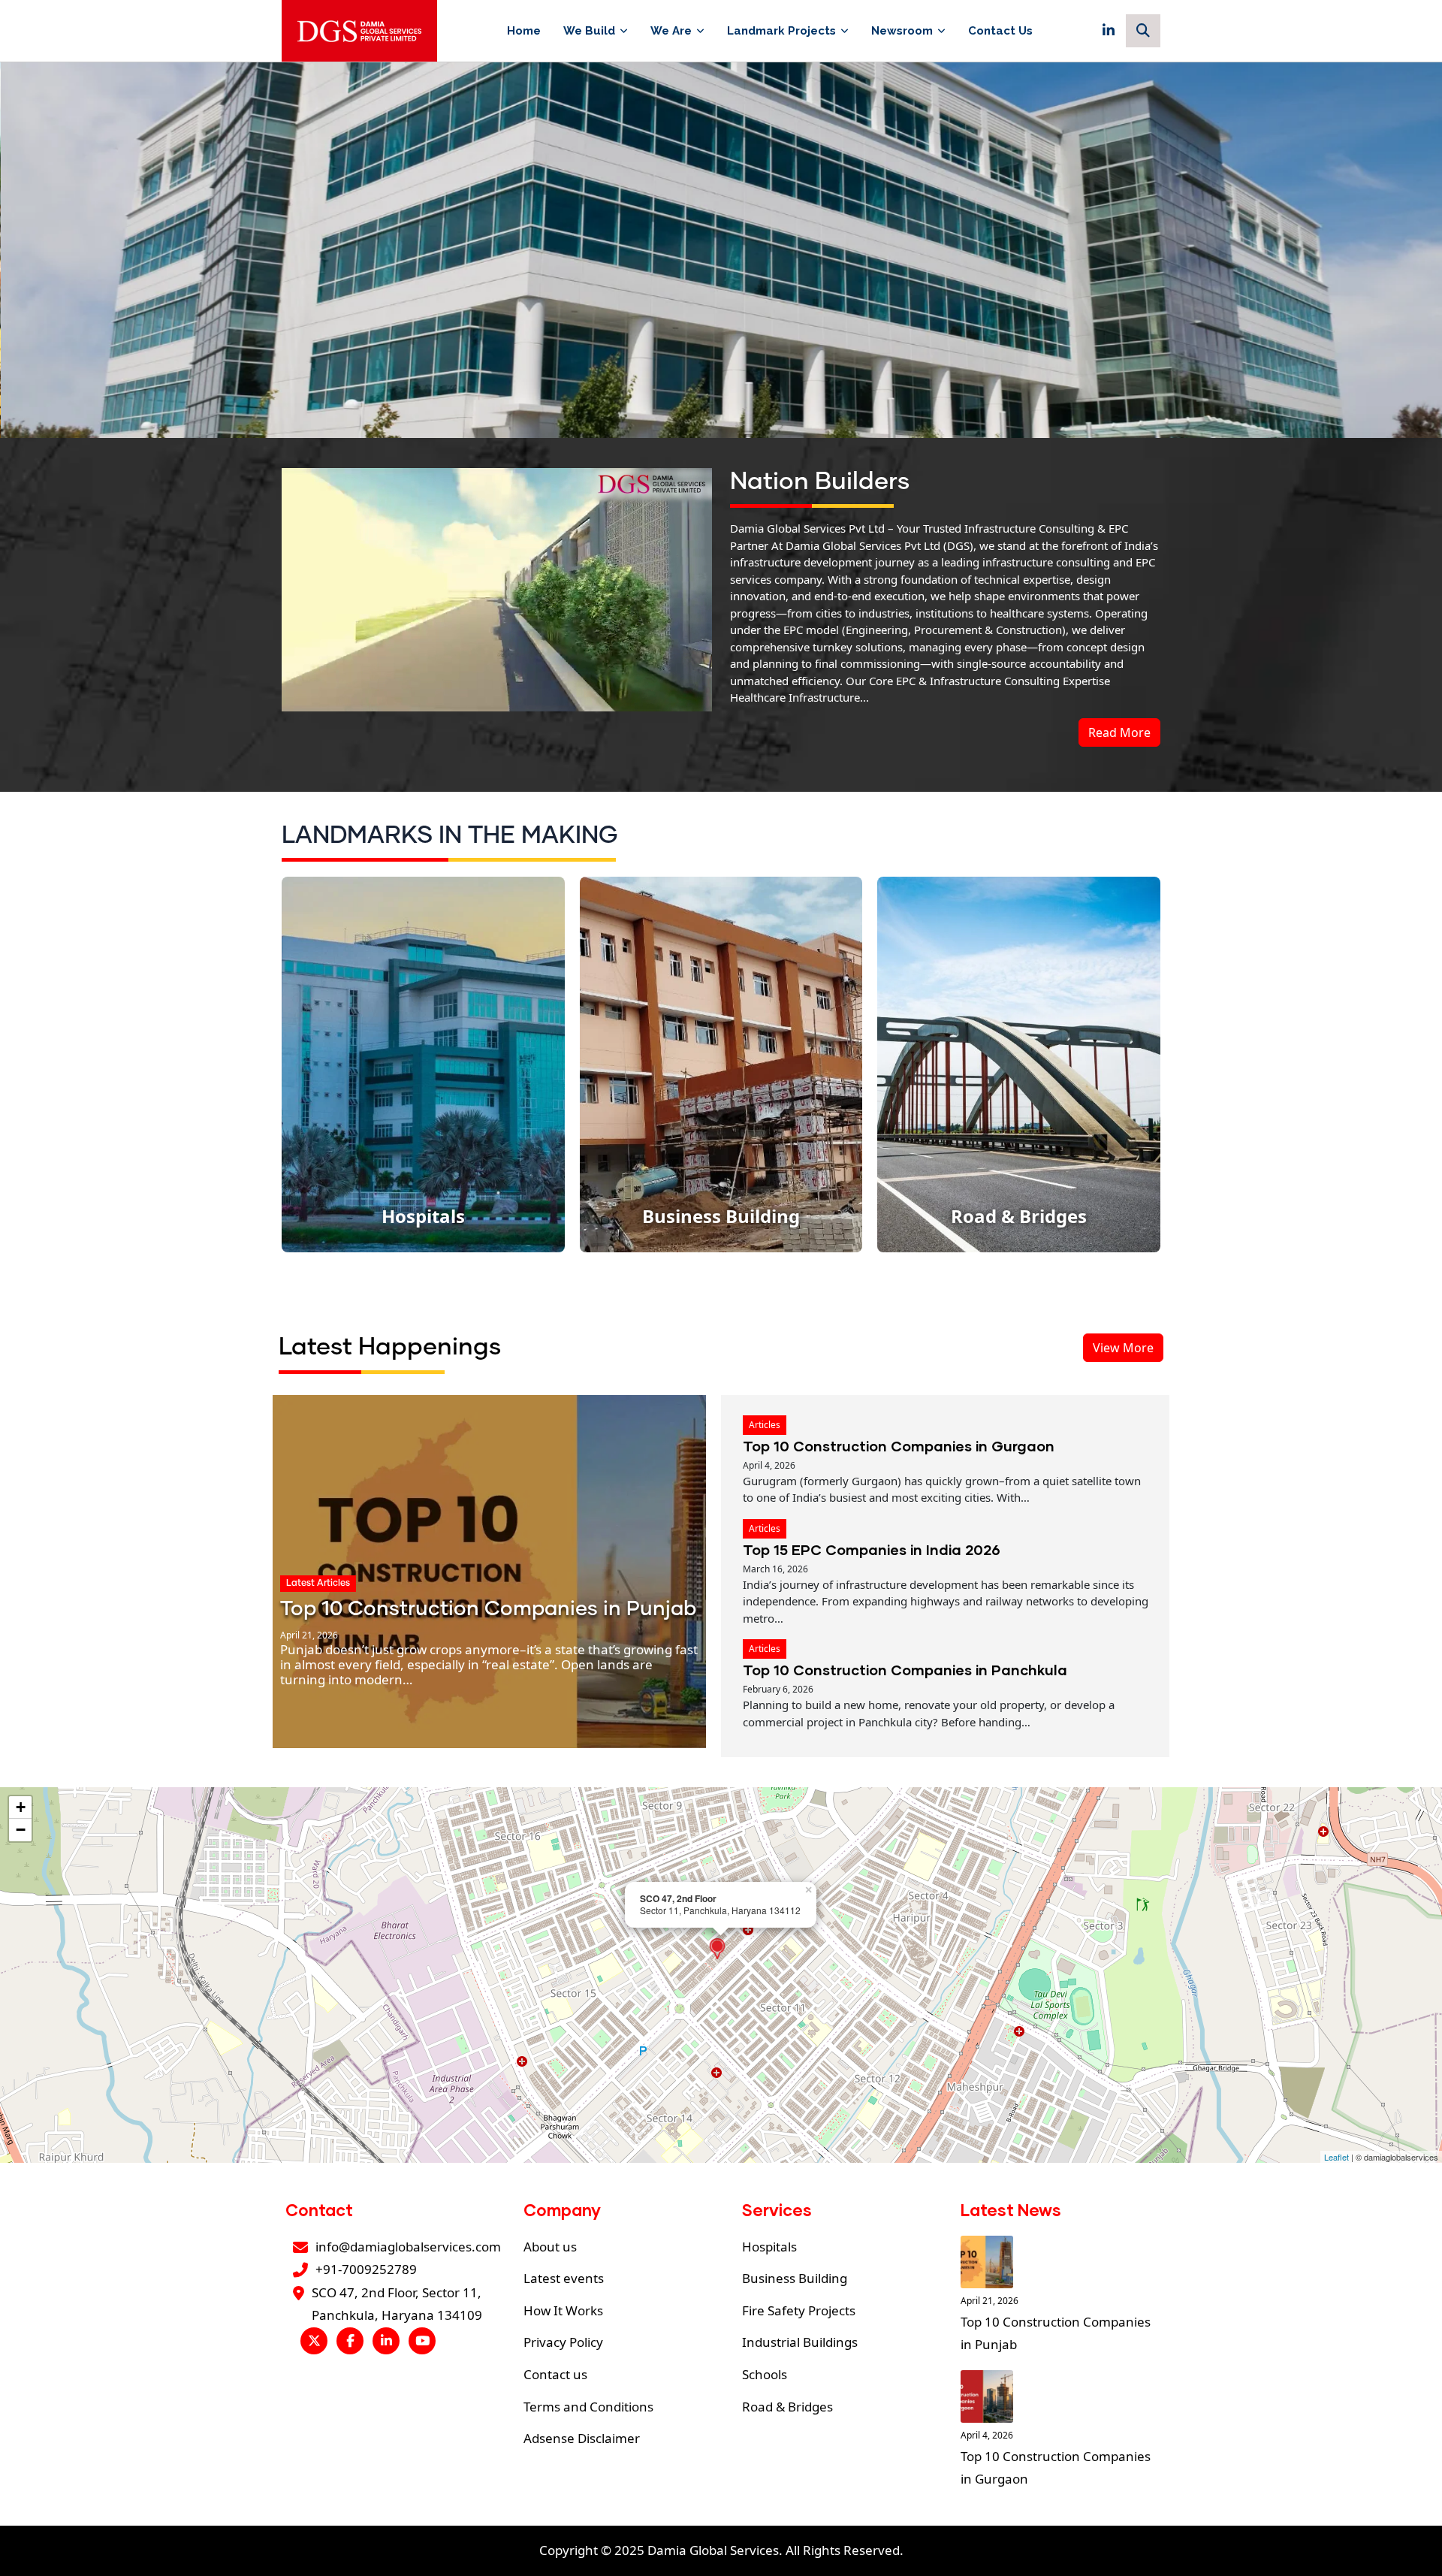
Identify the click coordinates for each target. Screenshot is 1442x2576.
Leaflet (1336, 2157)
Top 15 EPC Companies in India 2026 (872, 1549)
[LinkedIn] (1109, 31)
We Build (589, 31)
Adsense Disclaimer (582, 2438)
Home (524, 31)
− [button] (21, 1830)
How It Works (563, 2310)
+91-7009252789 (366, 2269)
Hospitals (769, 2247)
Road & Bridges (787, 2407)
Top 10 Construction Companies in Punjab (488, 1610)
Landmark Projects (781, 31)
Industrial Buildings (800, 2342)
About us (550, 2247)
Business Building (795, 2278)
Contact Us (1000, 31)
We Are (671, 31)
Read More (1119, 732)
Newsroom (902, 31)
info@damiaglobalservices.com (408, 2247)
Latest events (564, 2278)
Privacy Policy (563, 2342)
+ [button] (21, 1807)
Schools (765, 2374)
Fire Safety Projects (799, 2310)
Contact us (555, 2374)
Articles (765, 1425)
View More (1123, 1348)
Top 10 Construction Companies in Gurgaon (899, 1446)
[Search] (1143, 31)
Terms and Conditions (588, 2407)
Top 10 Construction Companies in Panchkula (905, 1670)
